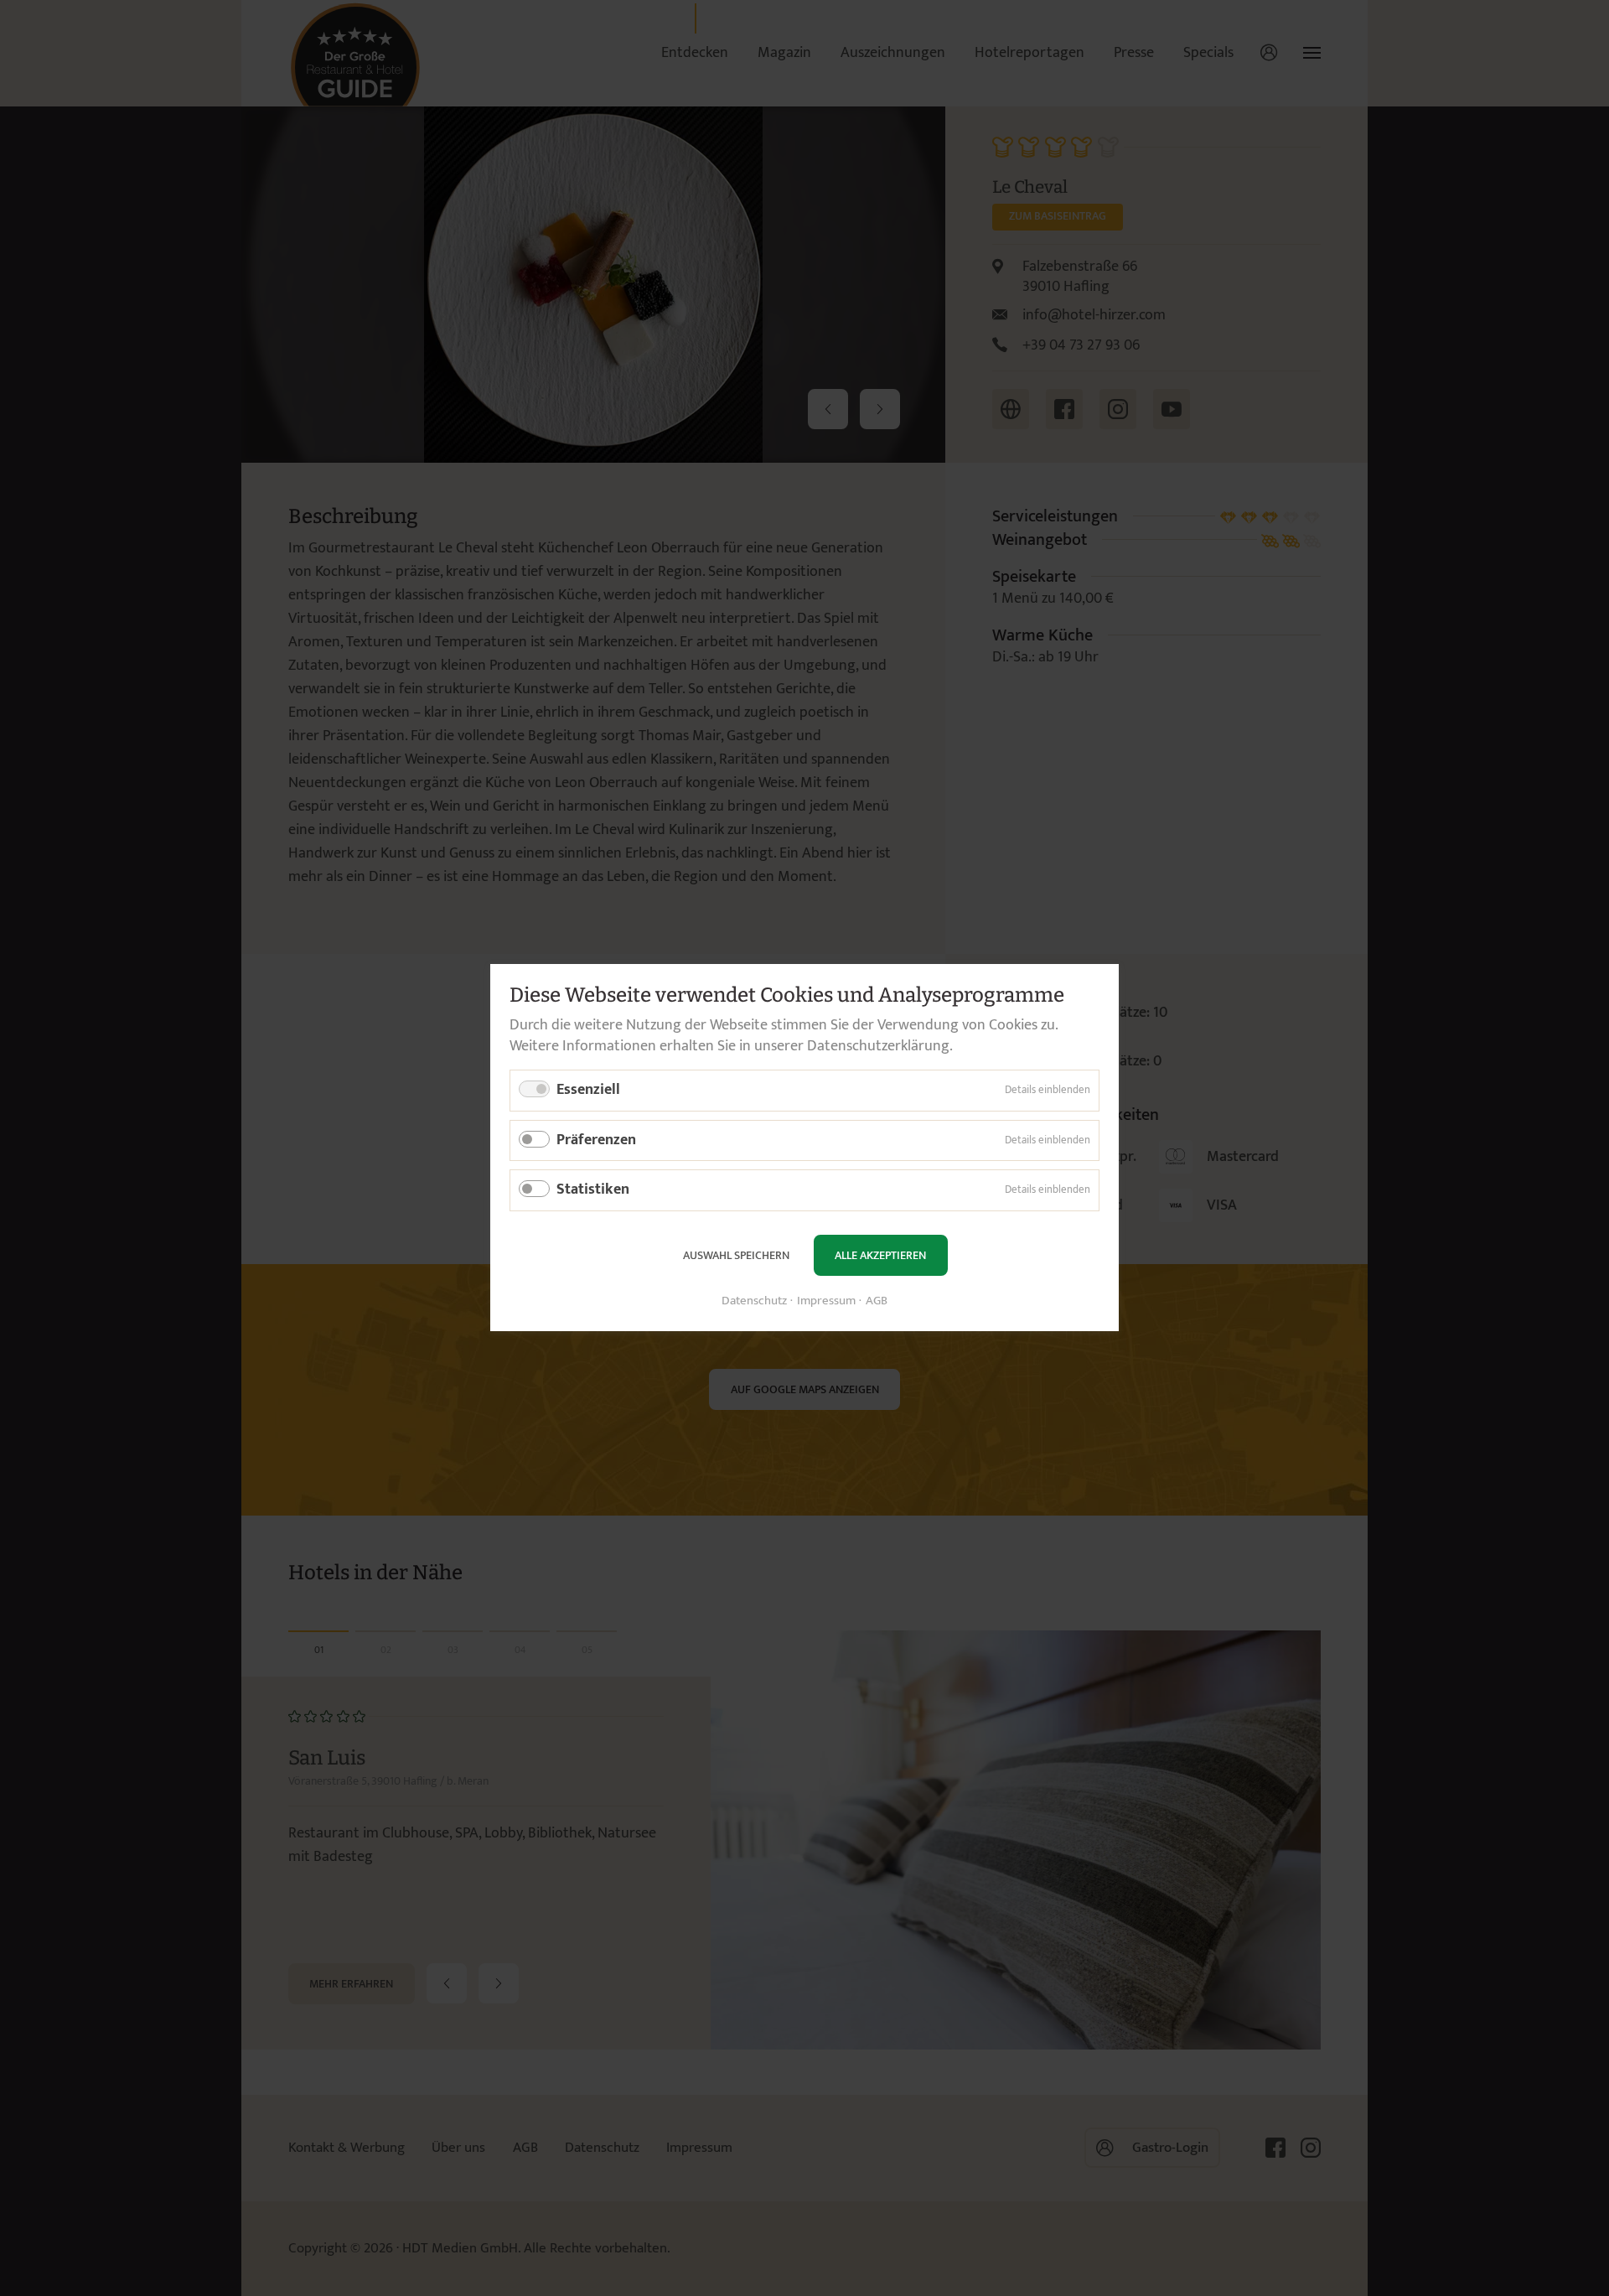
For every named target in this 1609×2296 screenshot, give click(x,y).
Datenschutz (754, 1302)
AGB (877, 1302)
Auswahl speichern (736, 1255)
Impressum (826, 1302)
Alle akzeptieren (880, 1255)
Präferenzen (596, 1140)
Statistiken (593, 1190)
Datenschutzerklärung (878, 1046)
